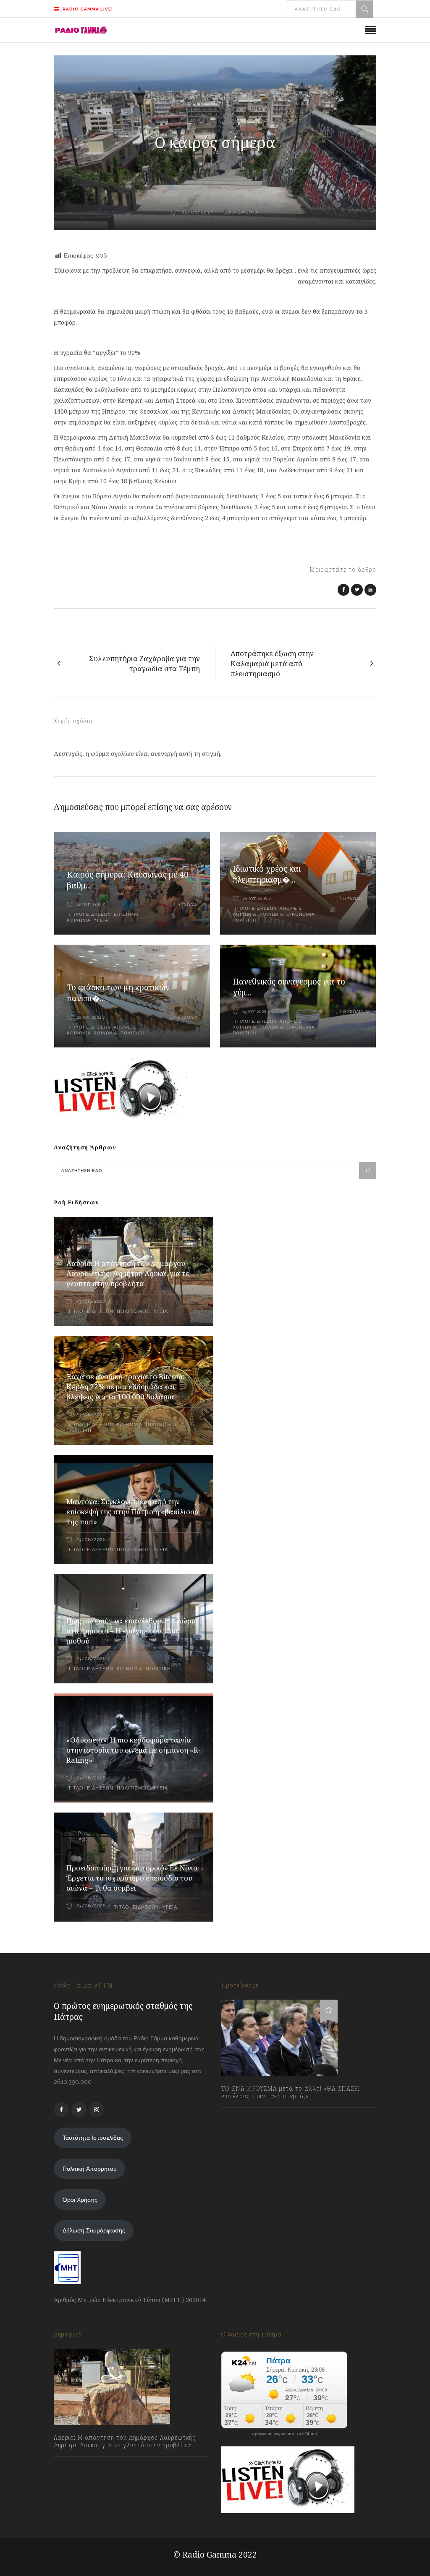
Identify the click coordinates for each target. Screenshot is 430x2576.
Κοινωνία (271, 914)
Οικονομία (301, 914)
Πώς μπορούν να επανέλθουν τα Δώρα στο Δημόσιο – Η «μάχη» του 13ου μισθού (131, 1631)
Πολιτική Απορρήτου (90, 2169)
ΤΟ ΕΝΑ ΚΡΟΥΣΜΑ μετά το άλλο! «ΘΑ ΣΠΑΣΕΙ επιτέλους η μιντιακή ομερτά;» (291, 2092)
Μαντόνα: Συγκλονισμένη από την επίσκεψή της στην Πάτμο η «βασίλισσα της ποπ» (133, 1512)
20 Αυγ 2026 (255, 899)
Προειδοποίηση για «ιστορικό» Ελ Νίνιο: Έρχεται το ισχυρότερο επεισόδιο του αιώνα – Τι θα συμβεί (133, 1878)
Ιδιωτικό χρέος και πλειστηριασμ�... (267, 874)
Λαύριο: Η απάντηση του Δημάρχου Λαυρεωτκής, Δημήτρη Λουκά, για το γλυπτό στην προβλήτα (128, 1273)
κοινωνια (79, 920)
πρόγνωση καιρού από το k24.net (284, 2434)
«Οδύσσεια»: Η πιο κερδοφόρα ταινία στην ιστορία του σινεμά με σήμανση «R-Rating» (134, 1750)
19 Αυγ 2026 (254, 1012)
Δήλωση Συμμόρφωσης (94, 2230)
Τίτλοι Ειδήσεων (89, 914)
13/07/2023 (244, 2114)
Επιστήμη (126, 914)
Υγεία (101, 920)
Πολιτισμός (133, 1311)
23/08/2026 (91, 1301)
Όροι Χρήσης (80, 2200)
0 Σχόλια (187, 905)
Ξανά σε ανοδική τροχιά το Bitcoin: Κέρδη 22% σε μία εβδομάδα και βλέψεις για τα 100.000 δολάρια (125, 1387)
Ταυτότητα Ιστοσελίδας (93, 2138)
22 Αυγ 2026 (89, 905)
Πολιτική (244, 920)
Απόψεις (291, 908)
